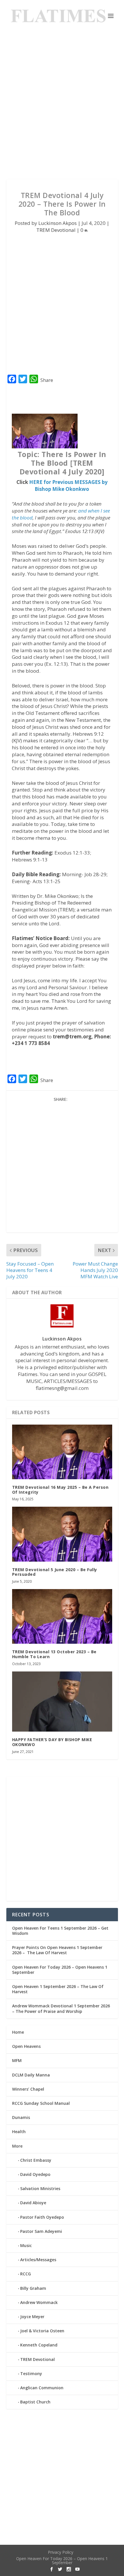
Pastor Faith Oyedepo (42, 2217)
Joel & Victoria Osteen (42, 2331)
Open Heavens (26, 2046)
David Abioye (33, 2203)
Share (47, 380)
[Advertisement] (62, 106)
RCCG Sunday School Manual (41, 2103)
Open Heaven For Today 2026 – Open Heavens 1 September (60, 1970)
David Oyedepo (35, 2174)
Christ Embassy (36, 2160)
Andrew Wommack (39, 2302)
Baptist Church (35, 2402)
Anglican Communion (42, 2388)
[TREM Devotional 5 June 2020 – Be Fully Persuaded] (62, 1534)
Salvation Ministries (40, 2188)
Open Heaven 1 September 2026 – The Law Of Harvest (58, 1989)
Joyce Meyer (32, 2317)
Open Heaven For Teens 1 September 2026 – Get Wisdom (60, 1931)
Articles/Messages (38, 2260)
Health (19, 2132)
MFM (17, 2060)
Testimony (31, 2373)
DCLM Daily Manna (31, 2075)
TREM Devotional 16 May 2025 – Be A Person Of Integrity (60, 1490)
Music (26, 2245)
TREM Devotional (56, 230)
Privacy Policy (61, 2552)
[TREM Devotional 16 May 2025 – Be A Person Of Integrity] (62, 1452)
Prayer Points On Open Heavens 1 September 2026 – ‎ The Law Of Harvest (57, 1950)
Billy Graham (33, 2288)
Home (18, 2032)
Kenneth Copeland (39, 2345)
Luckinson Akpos (58, 223)
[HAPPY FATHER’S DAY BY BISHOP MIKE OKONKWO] (62, 1702)
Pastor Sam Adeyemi (41, 2231)
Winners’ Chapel (28, 2089)
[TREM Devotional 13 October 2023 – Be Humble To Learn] (62, 1616)
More (17, 2146)
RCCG (26, 2274)
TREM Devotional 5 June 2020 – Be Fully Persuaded (55, 1572)
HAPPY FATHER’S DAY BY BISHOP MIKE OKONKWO (52, 1742)
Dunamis (21, 2117)
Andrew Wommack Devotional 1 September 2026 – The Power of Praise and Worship (61, 2008)
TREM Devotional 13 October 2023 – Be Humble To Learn (54, 1654)
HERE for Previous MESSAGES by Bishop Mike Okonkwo (68, 486)
